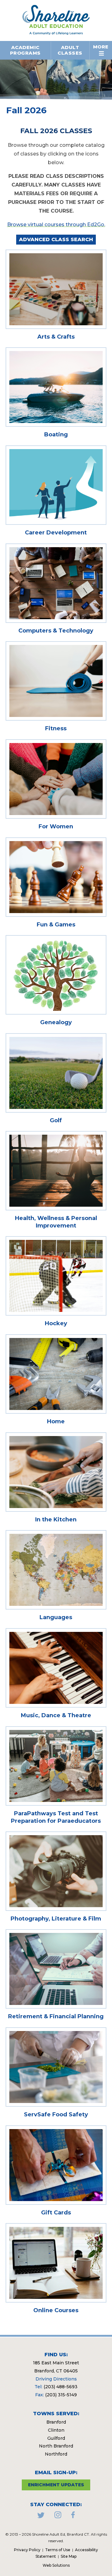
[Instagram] (58, 2517)
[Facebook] (73, 2517)
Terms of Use (58, 2550)
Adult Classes (70, 50)
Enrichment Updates (56, 2485)
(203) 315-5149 (61, 2395)
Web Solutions (56, 2565)
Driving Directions (56, 2379)
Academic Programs (25, 50)
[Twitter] (41, 2517)
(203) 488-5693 (61, 2387)
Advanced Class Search (56, 239)
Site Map (69, 2556)
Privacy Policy (27, 2550)
